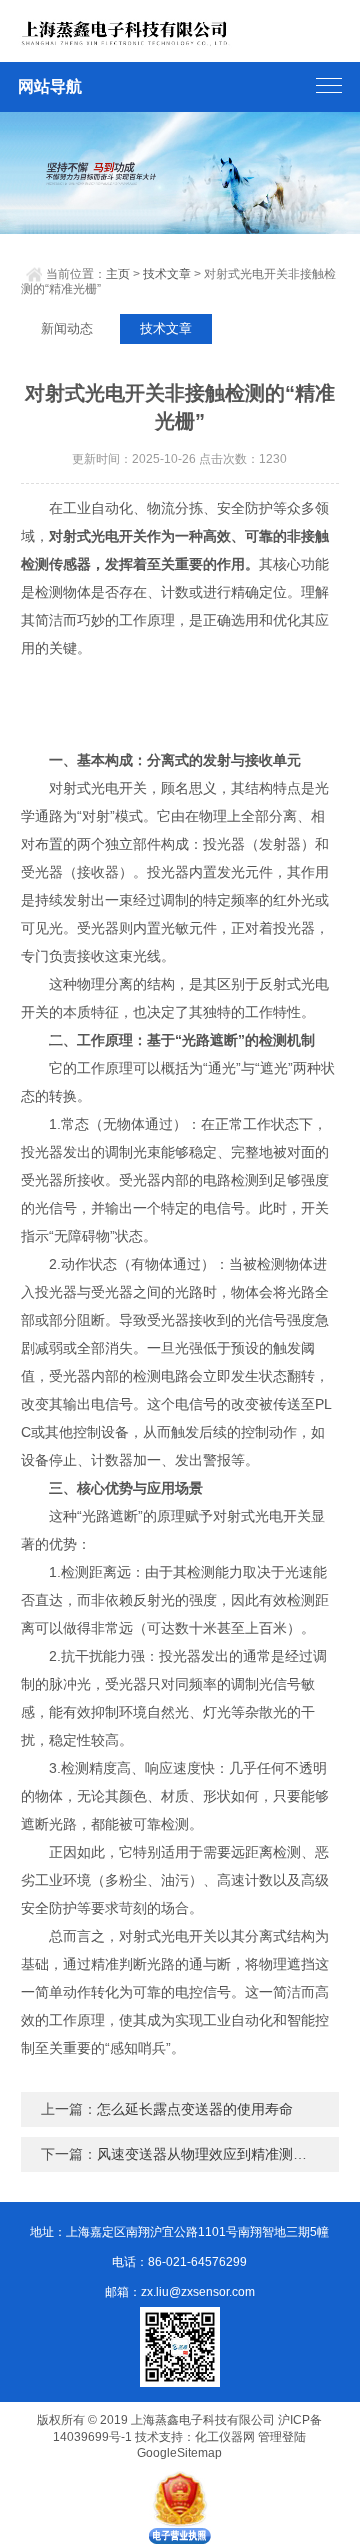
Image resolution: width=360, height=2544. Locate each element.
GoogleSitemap (179, 2453)
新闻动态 (67, 328)
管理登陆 (282, 2437)
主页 (118, 274)
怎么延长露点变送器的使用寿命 (195, 2109)
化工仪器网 (225, 2437)
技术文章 (167, 274)
